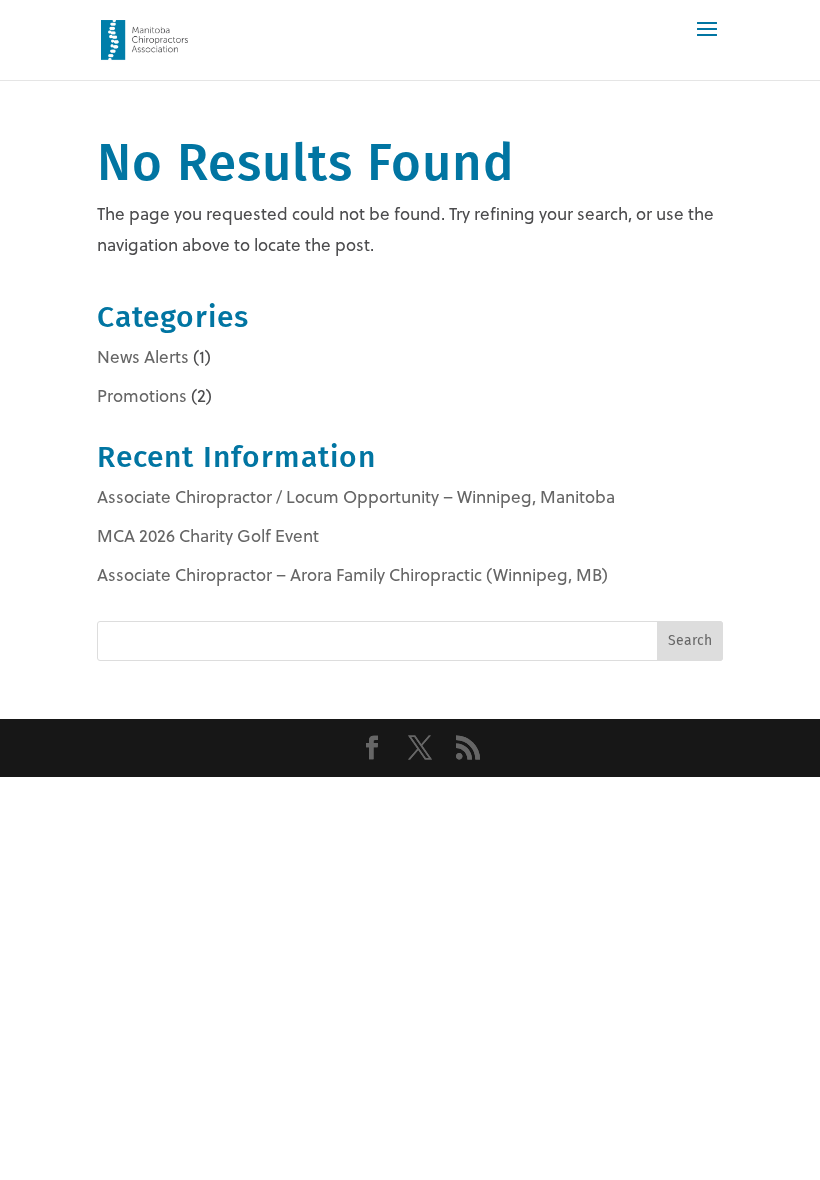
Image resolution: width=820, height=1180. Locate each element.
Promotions (142, 396)
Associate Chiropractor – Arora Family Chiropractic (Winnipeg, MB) (352, 575)
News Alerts (143, 357)
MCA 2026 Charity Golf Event (208, 536)
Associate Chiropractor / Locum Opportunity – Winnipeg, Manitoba (356, 497)
